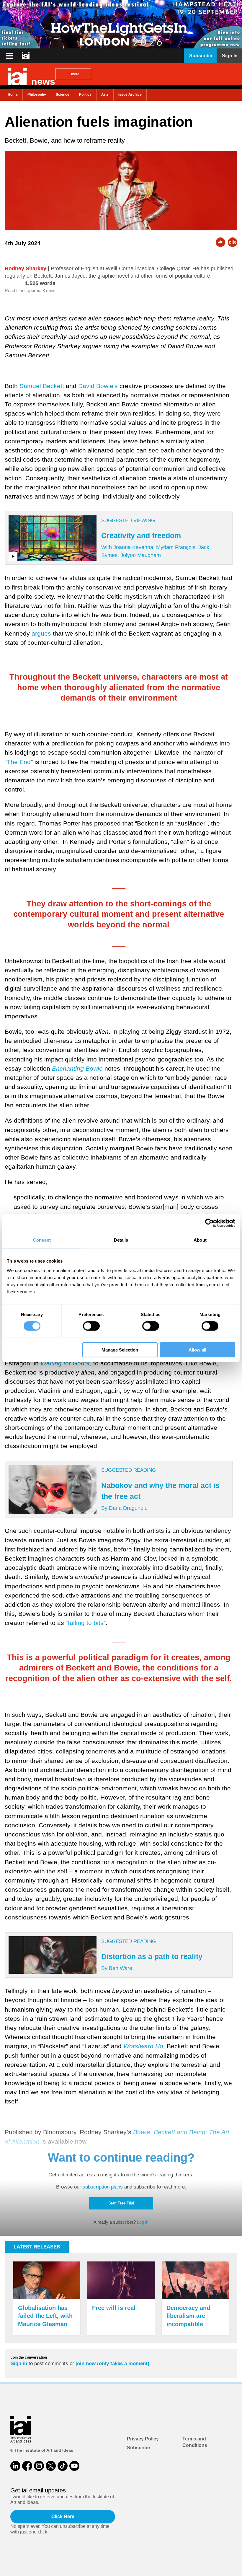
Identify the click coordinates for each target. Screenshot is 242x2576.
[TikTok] (63, 2466)
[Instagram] (39, 2466)
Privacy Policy (143, 2439)
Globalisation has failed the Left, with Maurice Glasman (45, 2316)
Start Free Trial (121, 2203)
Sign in (19, 2363)
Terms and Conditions (195, 2442)
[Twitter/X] (51, 2466)
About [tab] (200, 1240)
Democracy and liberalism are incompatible (188, 2316)
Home (13, 95)
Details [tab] (121, 1240)
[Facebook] (27, 2466)
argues (41, 633)
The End (19, 762)
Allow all (197, 1350)
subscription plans (103, 2187)
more (75, 74)
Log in (143, 2222)
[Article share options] (220, 242)
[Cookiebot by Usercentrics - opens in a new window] (209, 1223)
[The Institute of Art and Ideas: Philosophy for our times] (9, 56)
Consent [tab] (42, 1240)
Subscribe (138, 2448)
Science (63, 95)
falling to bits (86, 1623)
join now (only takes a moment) (112, 2363)
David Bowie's (98, 386)
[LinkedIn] (15, 2466)
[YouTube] (74, 2466)
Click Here (63, 2516)
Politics (85, 95)
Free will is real (114, 2308)
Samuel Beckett (42, 386)
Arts (105, 95)
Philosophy (37, 95)
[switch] (91, 1326)
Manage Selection (120, 1350)
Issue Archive (130, 95)
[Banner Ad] (121, 24)
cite (233, 242)
